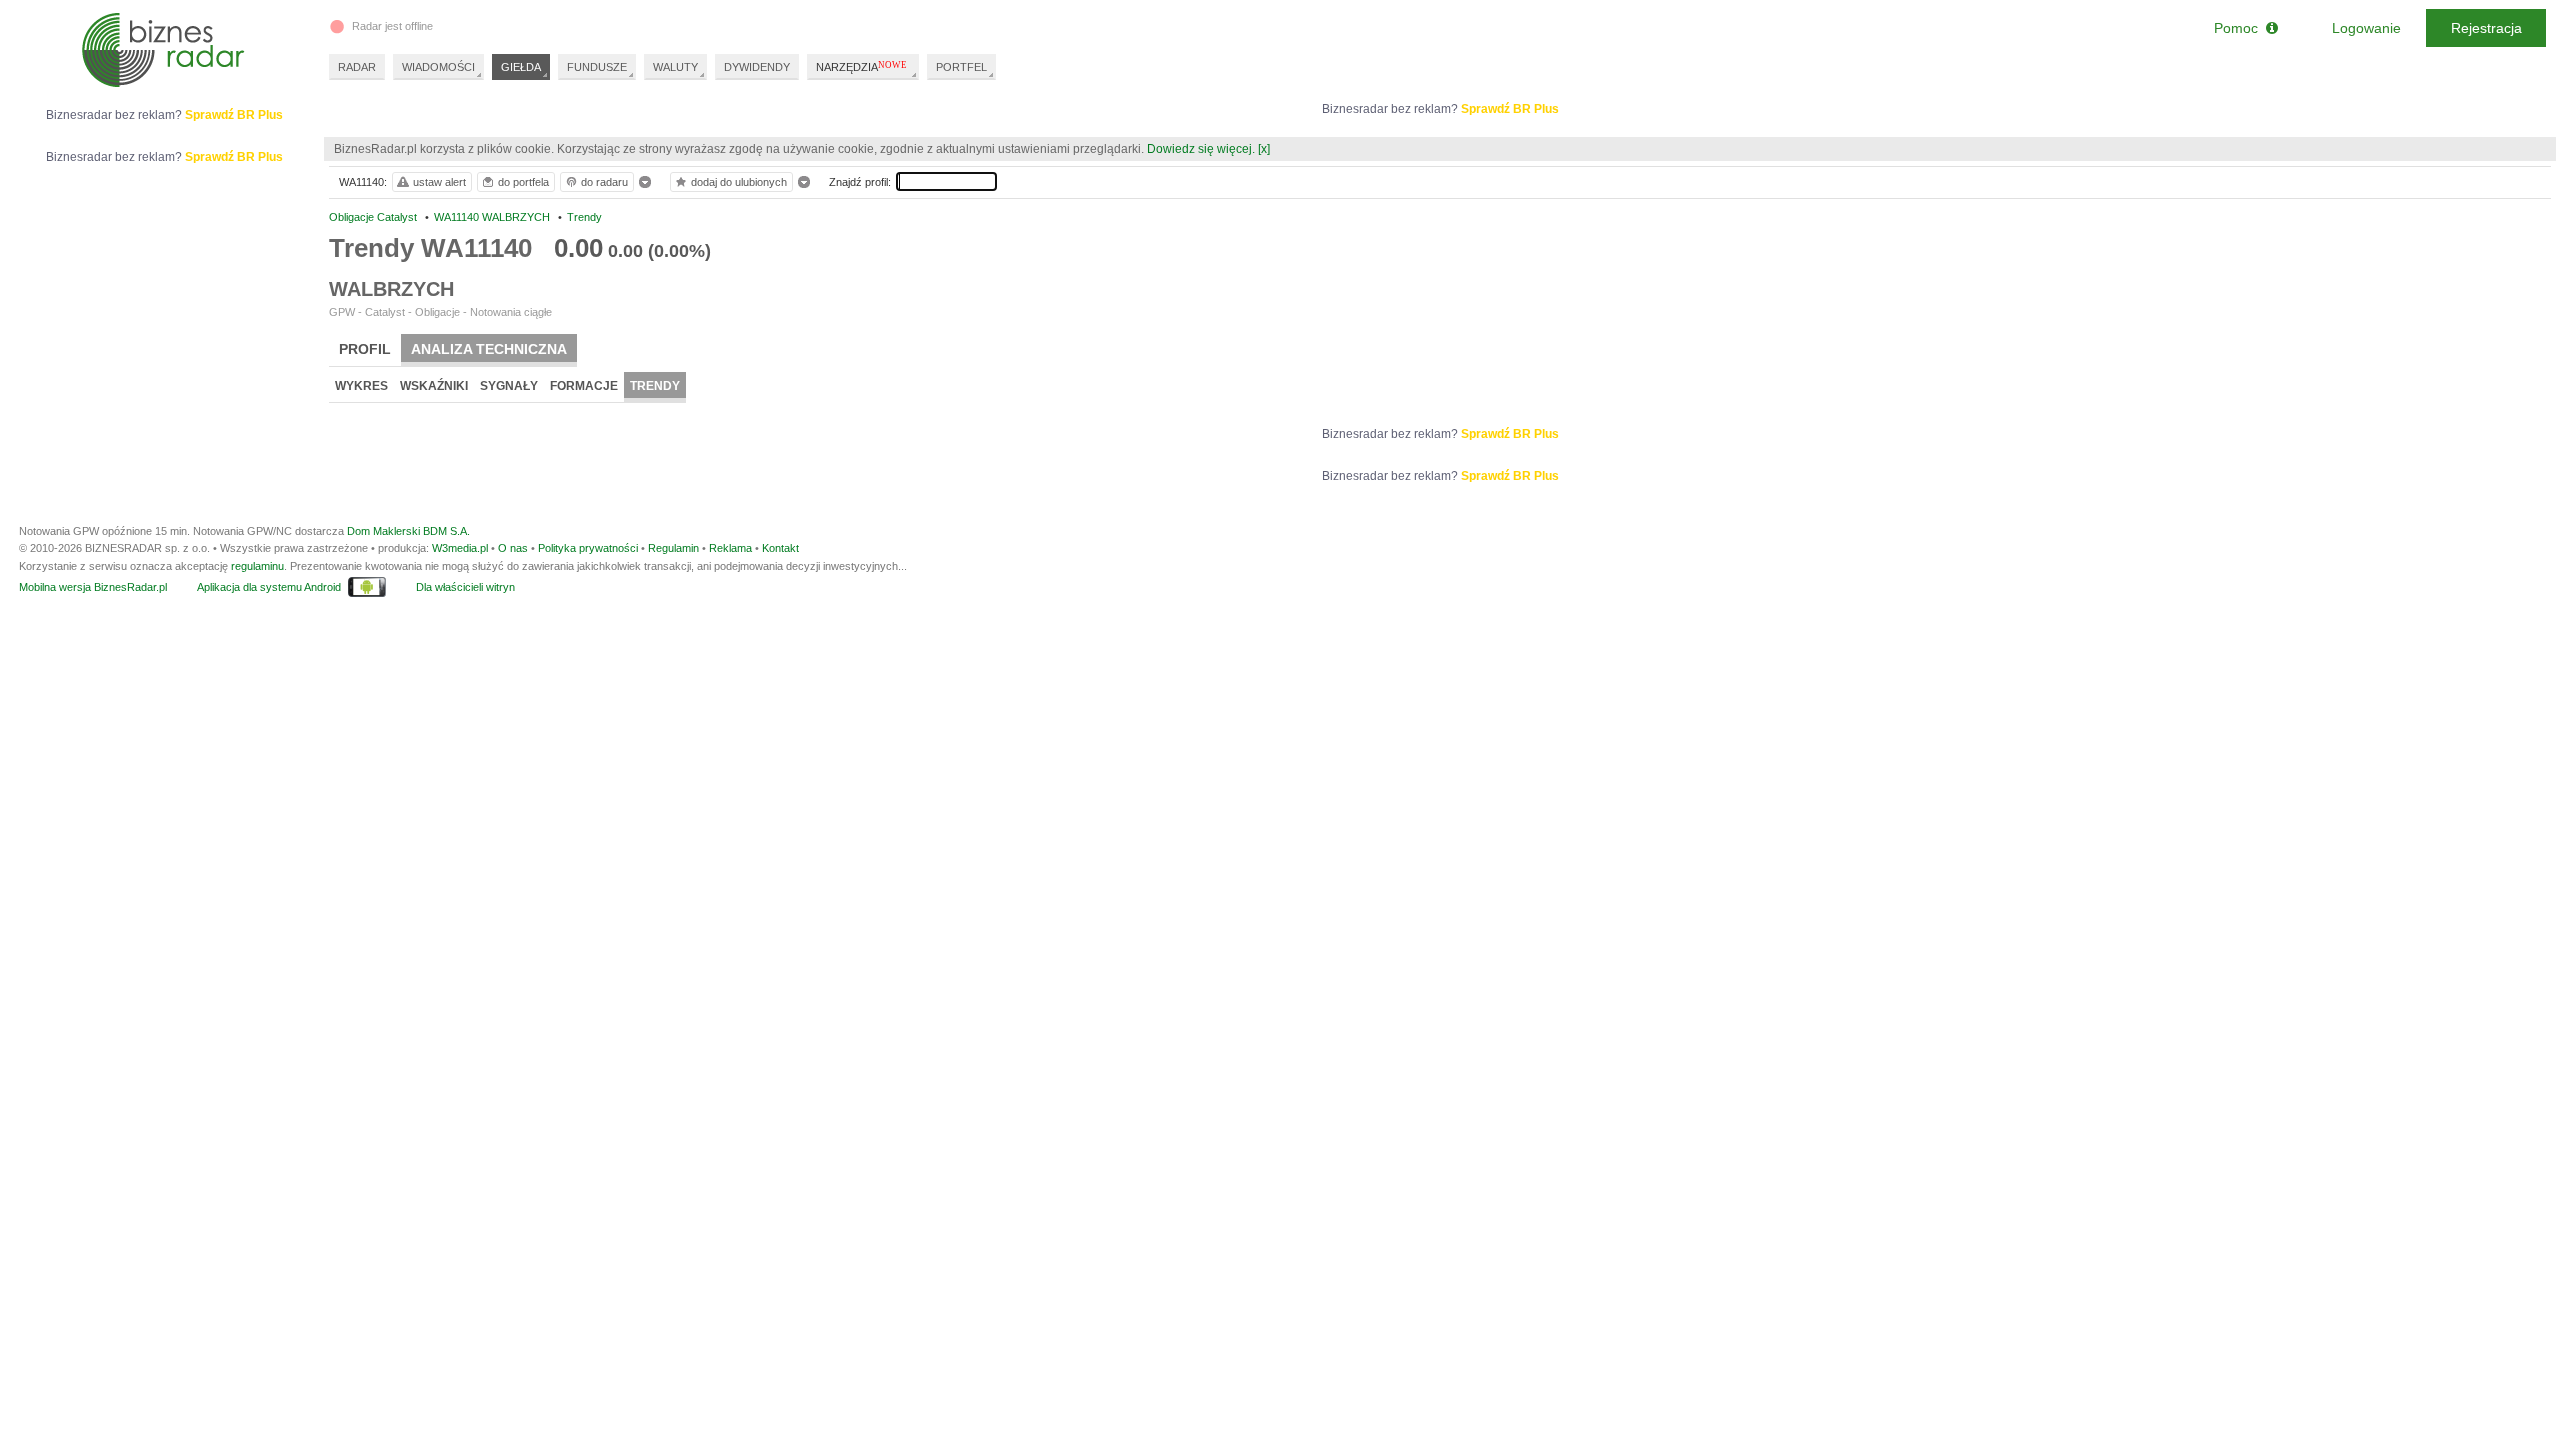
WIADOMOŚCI (438, 67)
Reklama (730, 548)
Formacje (584, 386)
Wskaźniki (434, 386)
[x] (1264, 149)
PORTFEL (961, 67)
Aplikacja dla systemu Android (269, 587)
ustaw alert (439, 182)
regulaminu (257, 566)
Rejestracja (2486, 28)
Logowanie (2366, 28)
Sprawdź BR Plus (1510, 109)
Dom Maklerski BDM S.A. (408, 531)
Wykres (361, 386)
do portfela (523, 182)
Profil (365, 349)
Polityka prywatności (588, 548)
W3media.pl (460, 548)
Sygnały (509, 386)
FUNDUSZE (597, 67)
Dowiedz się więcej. (1201, 149)
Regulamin (673, 548)
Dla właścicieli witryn (465, 587)
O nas (513, 548)
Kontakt (780, 548)
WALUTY (675, 67)
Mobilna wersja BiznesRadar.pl (93, 587)
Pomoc (2240, 28)
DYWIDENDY (757, 67)
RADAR (357, 67)
